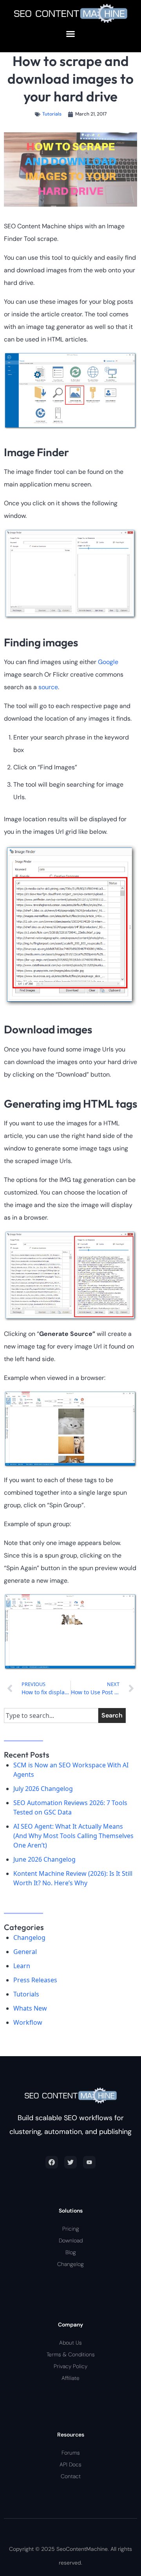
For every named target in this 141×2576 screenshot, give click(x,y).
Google (108, 662)
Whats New (30, 2008)
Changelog (29, 1938)
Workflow (28, 2022)
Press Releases (35, 1980)
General (25, 1952)
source (48, 687)
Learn (22, 1966)
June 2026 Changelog (44, 1859)
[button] (70, 34)
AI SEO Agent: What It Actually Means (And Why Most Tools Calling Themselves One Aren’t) (73, 1836)
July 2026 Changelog (43, 1789)
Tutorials (52, 114)
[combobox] (51, 1715)
